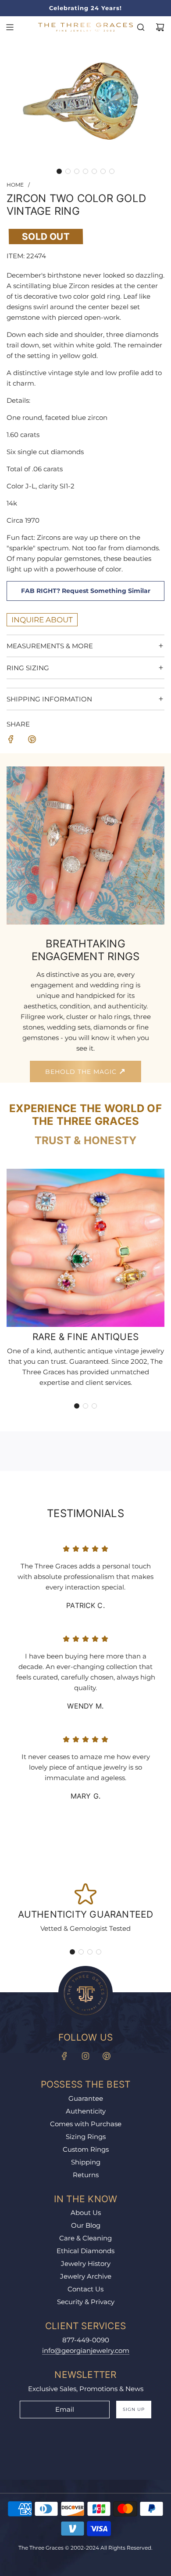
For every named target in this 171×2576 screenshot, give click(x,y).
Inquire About (42, 620)
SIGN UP (134, 2409)
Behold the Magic (82, 1072)
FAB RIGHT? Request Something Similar (86, 591)
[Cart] (160, 27)
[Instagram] (85, 2056)
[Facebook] (64, 2056)
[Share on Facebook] (11, 741)
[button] (59, 171)
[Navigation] (10, 27)
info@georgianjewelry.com (86, 2350)
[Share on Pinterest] (32, 741)
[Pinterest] (107, 2056)
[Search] (141, 27)
